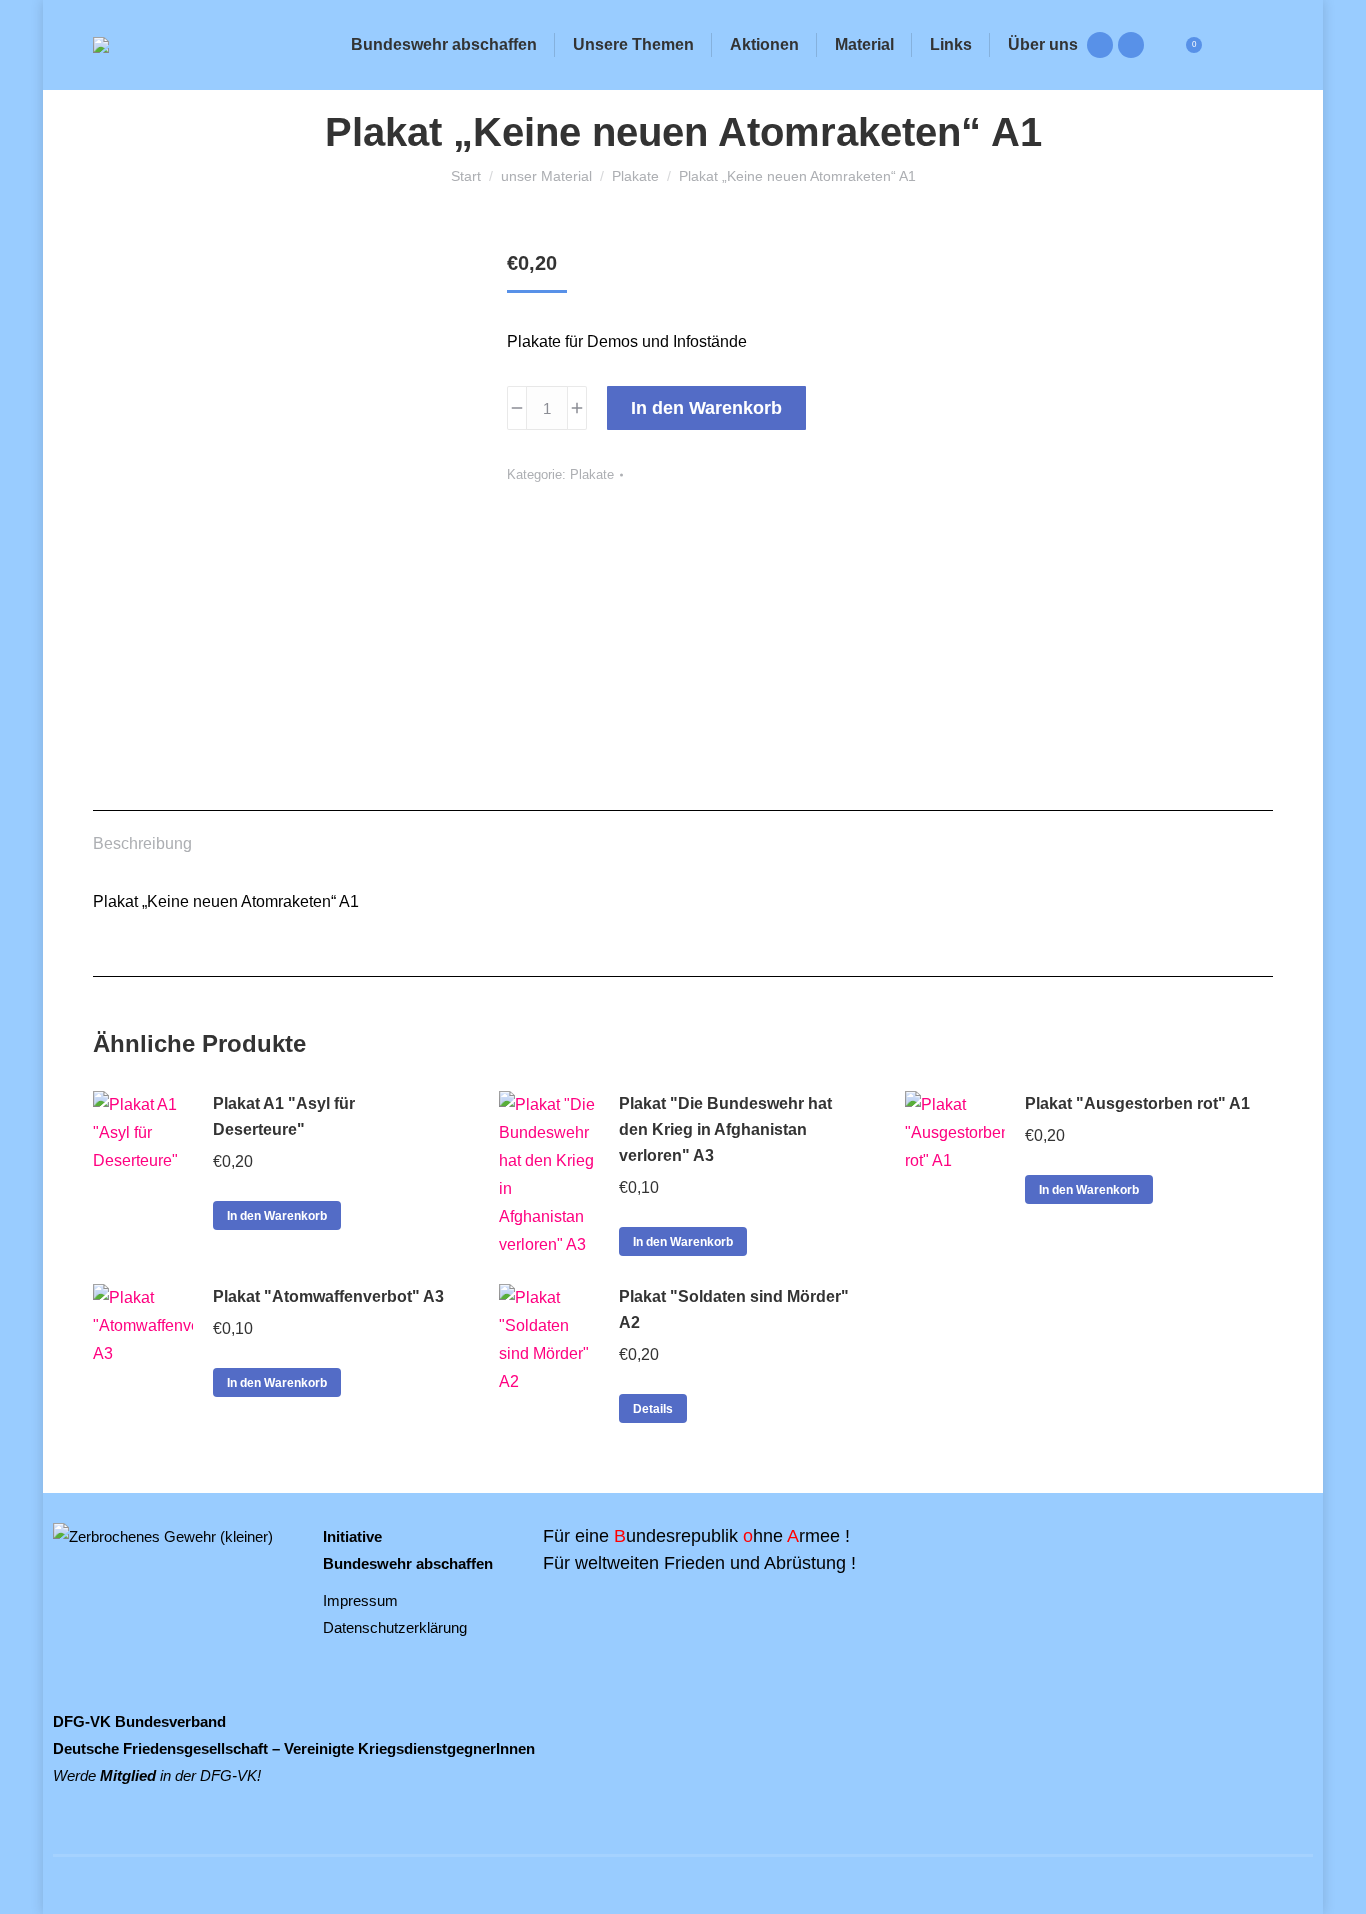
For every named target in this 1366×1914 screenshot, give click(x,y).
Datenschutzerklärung (395, 1627)
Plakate (592, 474)
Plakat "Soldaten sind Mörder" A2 (734, 1309)
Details (653, 1409)
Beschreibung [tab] (142, 843)
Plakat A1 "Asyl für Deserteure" (284, 1116)
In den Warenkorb (706, 408)
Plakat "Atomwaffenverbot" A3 (328, 1296)
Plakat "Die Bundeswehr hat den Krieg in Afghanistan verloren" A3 (725, 1129)
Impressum (360, 1600)
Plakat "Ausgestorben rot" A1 (1137, 1103)
